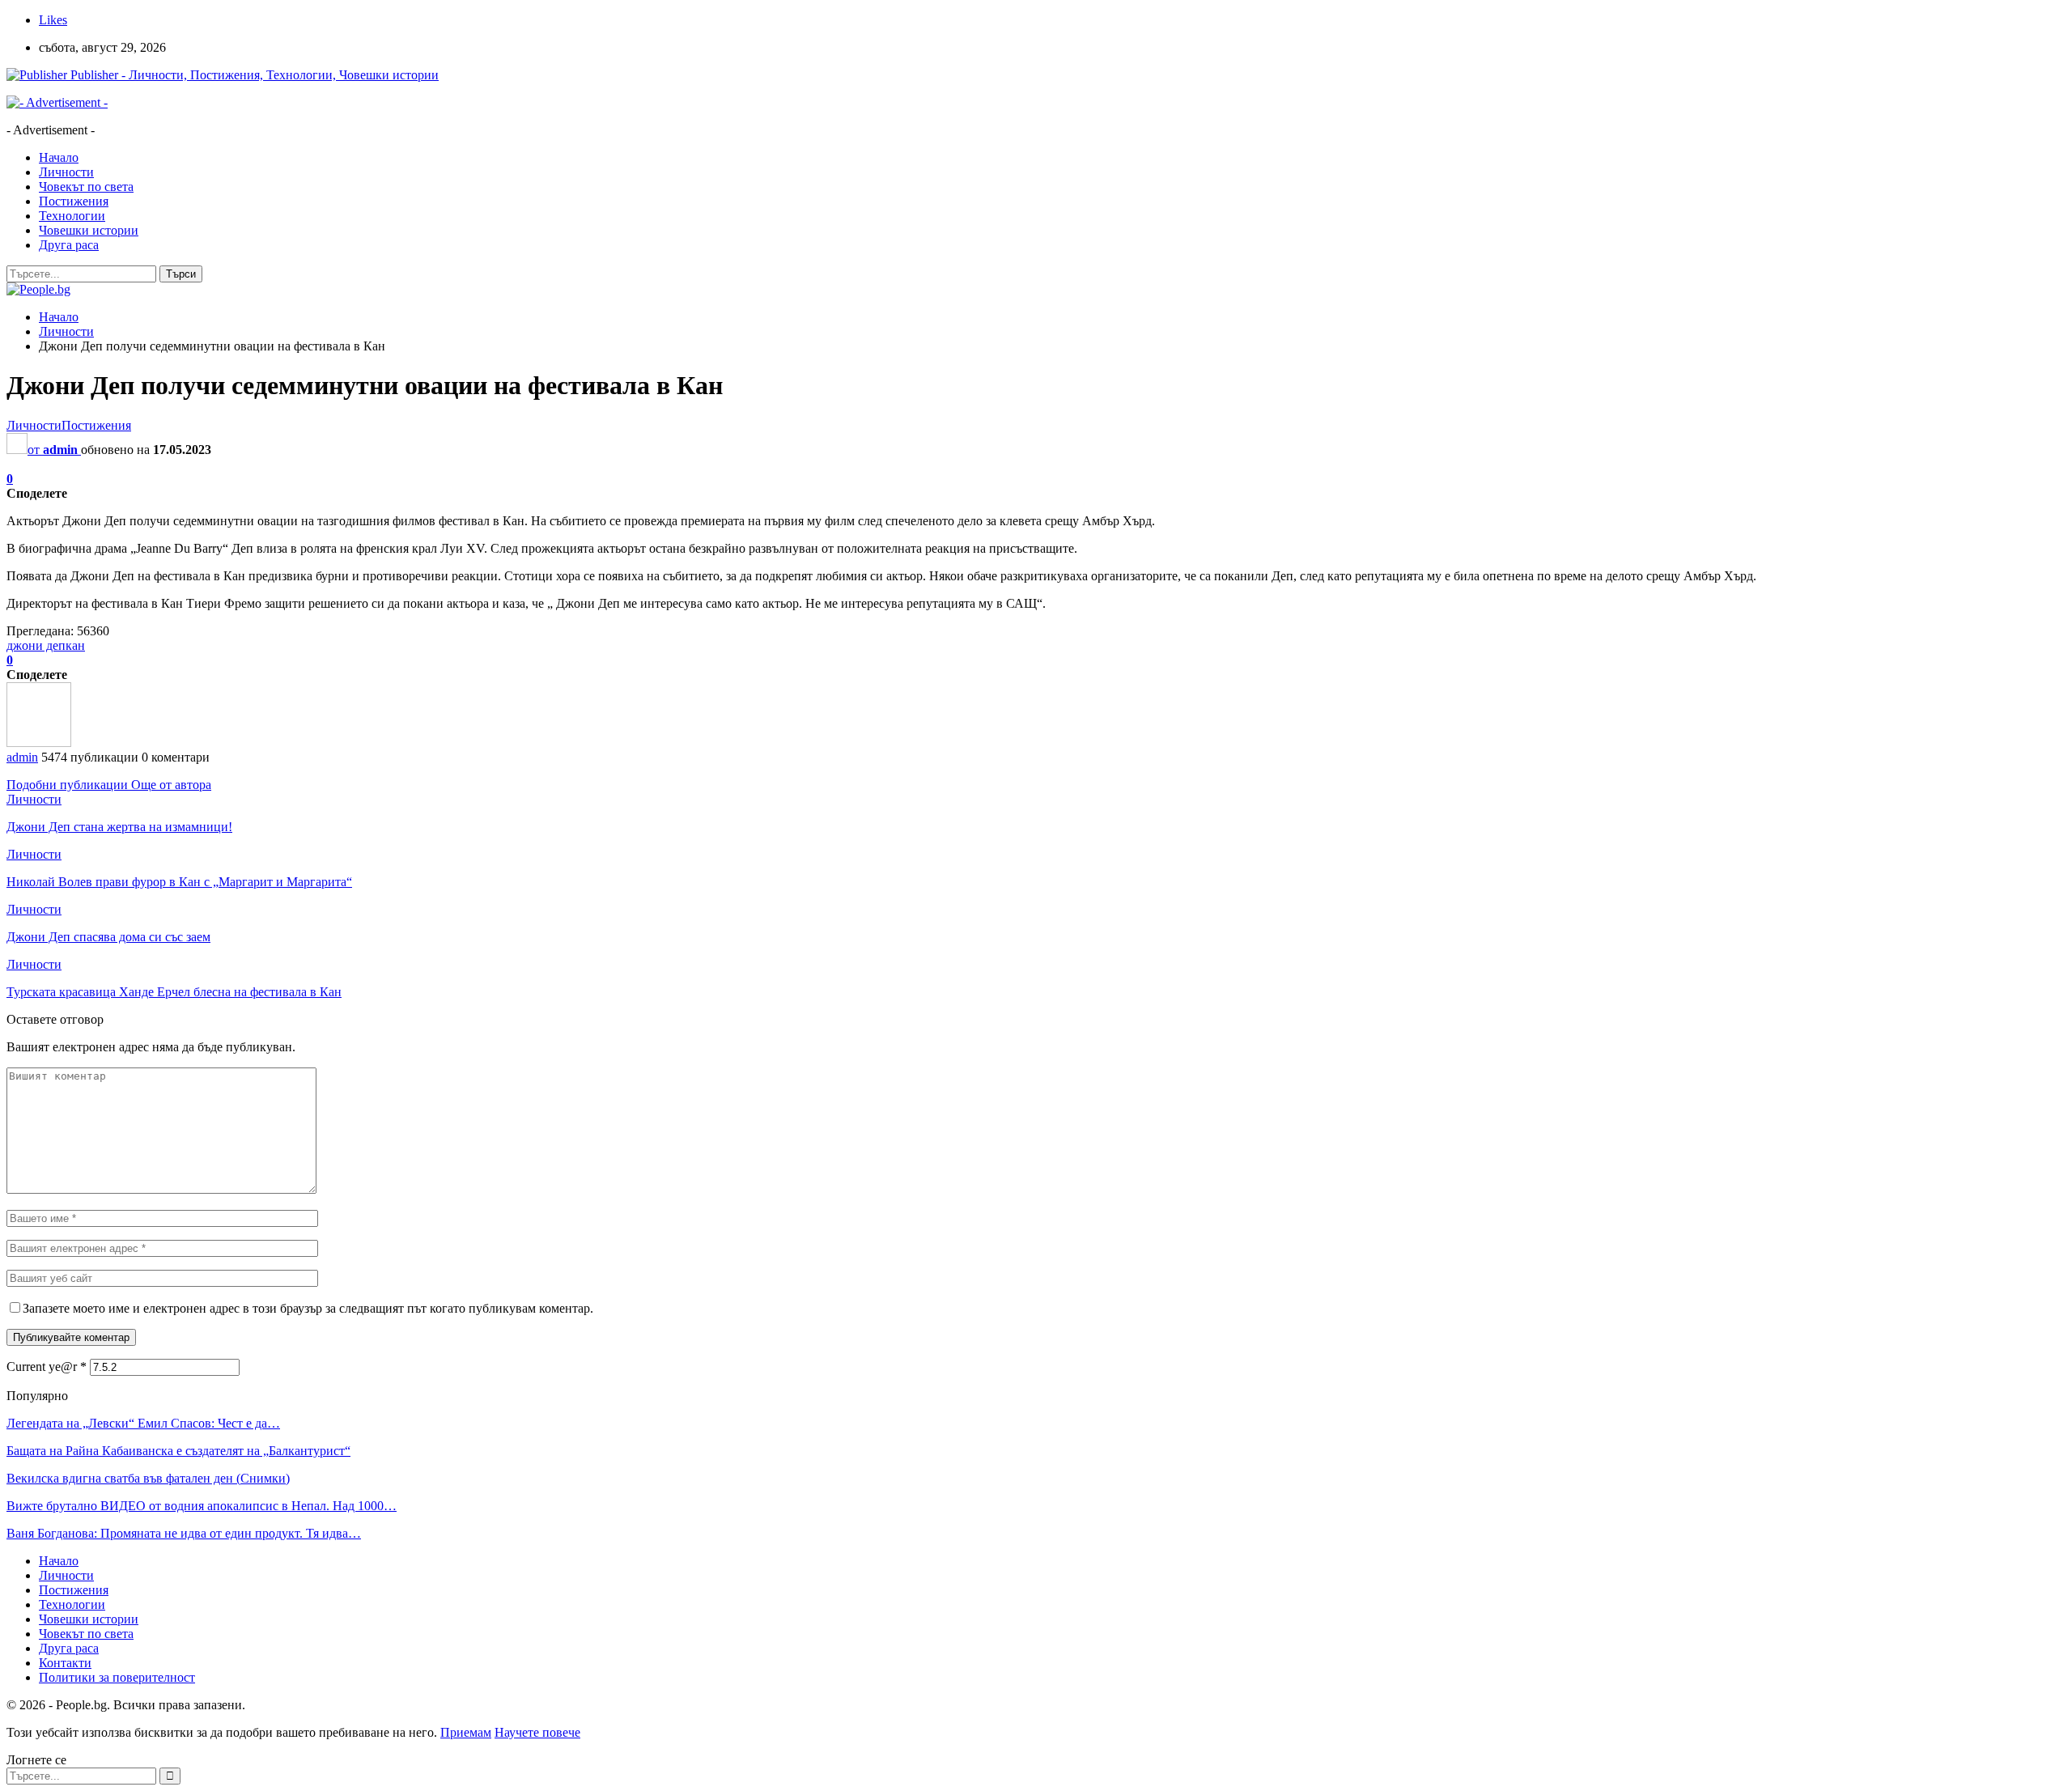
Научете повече (537, 1732)
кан (75, 645)
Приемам (466, 1732)
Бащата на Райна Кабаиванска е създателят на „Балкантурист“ (178, 1451)
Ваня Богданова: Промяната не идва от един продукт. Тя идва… (184, 1533)
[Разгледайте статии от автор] (39, 743)
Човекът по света (86, 187)
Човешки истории (89, 230)
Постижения (74, 201)
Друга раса (69, 245)
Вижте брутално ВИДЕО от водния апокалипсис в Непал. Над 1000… (202, 1506)
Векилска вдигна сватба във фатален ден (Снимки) (148, 1478)
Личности (66, 172)
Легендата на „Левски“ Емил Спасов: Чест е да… (143, 1423)
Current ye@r (47, 1367)
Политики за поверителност (117, 1677)
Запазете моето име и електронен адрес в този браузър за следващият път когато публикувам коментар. (308, 1308)
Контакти (65, 1663)
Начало (59, 157)
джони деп (36, 645)
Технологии (72, 216)
